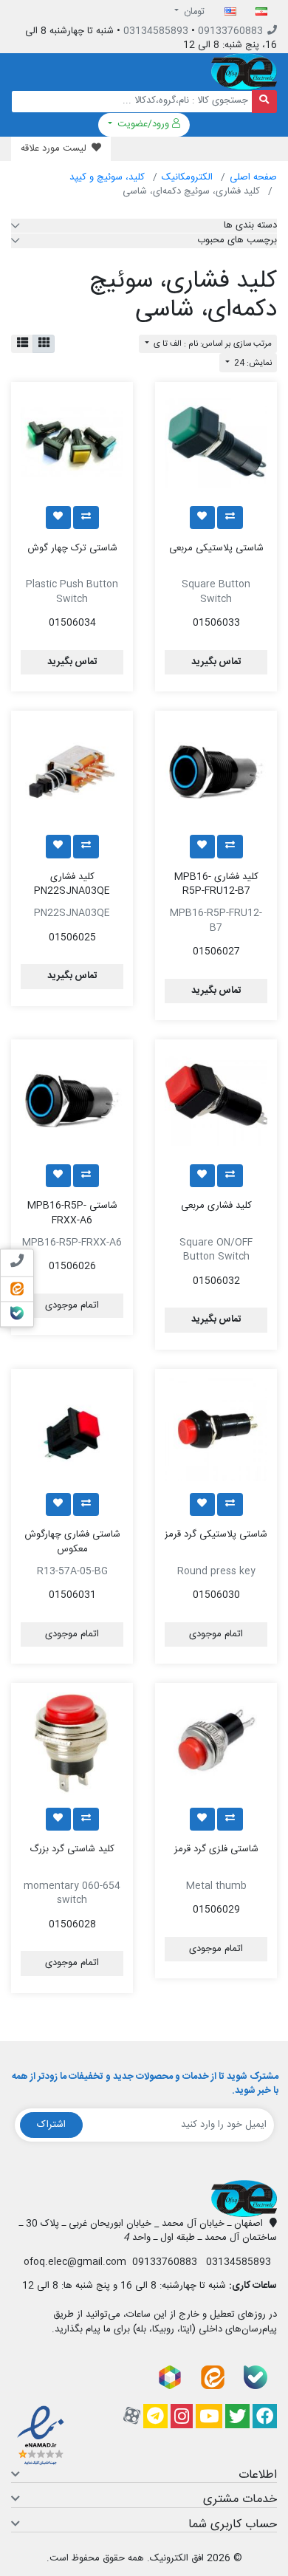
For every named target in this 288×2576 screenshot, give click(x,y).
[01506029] (216, 1744)
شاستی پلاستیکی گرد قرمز (216, 1534)
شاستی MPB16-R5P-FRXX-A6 (72, 1213)
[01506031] (72, 1430)
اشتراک (51, 2125)
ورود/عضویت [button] (143, 124)
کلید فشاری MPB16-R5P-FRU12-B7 (216, 884)
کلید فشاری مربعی (216, 1206)
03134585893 (156, 31)
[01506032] (216, 1100)
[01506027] (216, 772)
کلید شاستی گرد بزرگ (72, 1849)
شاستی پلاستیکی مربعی (216, 548)
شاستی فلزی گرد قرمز (216, 1849)
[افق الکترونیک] (244, 72)
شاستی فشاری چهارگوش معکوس (72, 1542)
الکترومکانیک (187, 177)
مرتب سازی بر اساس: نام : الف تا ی (212, 344)
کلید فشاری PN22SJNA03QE (72, 884)
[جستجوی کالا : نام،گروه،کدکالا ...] (265, 102)
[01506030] (216, 1430)
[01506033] (216, 443)
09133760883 (230, 31)
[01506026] (72, 1100)
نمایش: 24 (252, 363)
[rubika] (170, 2378)
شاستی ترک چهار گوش (72, 548)
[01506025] (72, 772)
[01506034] (72, 443)
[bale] (256, 2378)
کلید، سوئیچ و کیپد (107, 177)
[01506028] (72, 1744)
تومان (193, 12)
